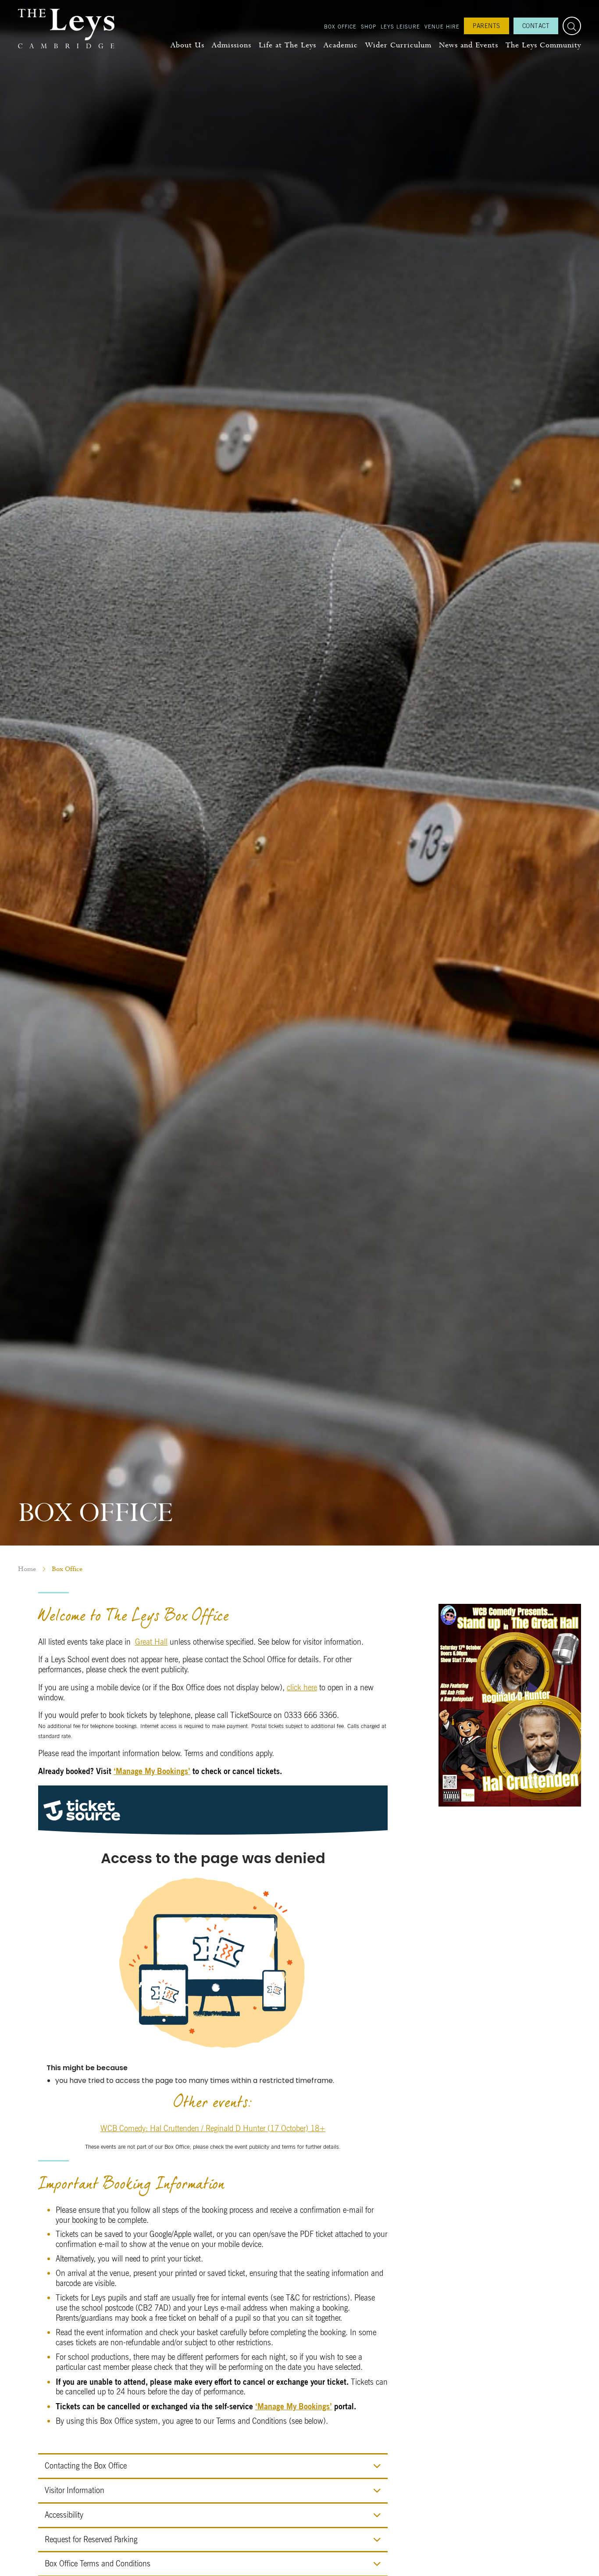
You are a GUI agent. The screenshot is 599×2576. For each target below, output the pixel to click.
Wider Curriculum (398, 45)
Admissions (232, 45)
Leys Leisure (400, 26)
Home (27, 1569)
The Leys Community (543, 45)
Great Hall (151, 1642)
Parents (487, 26)
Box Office (340, 26)
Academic (341, 45)
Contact (536, 26)
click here (302, 1687)
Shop (369, 26)
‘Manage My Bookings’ (152, 1771)
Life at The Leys (287, 45)
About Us (187, 45)
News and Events (469, 45)
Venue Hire (442, 26)
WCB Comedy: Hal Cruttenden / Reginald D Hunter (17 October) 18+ (213, 2128)
